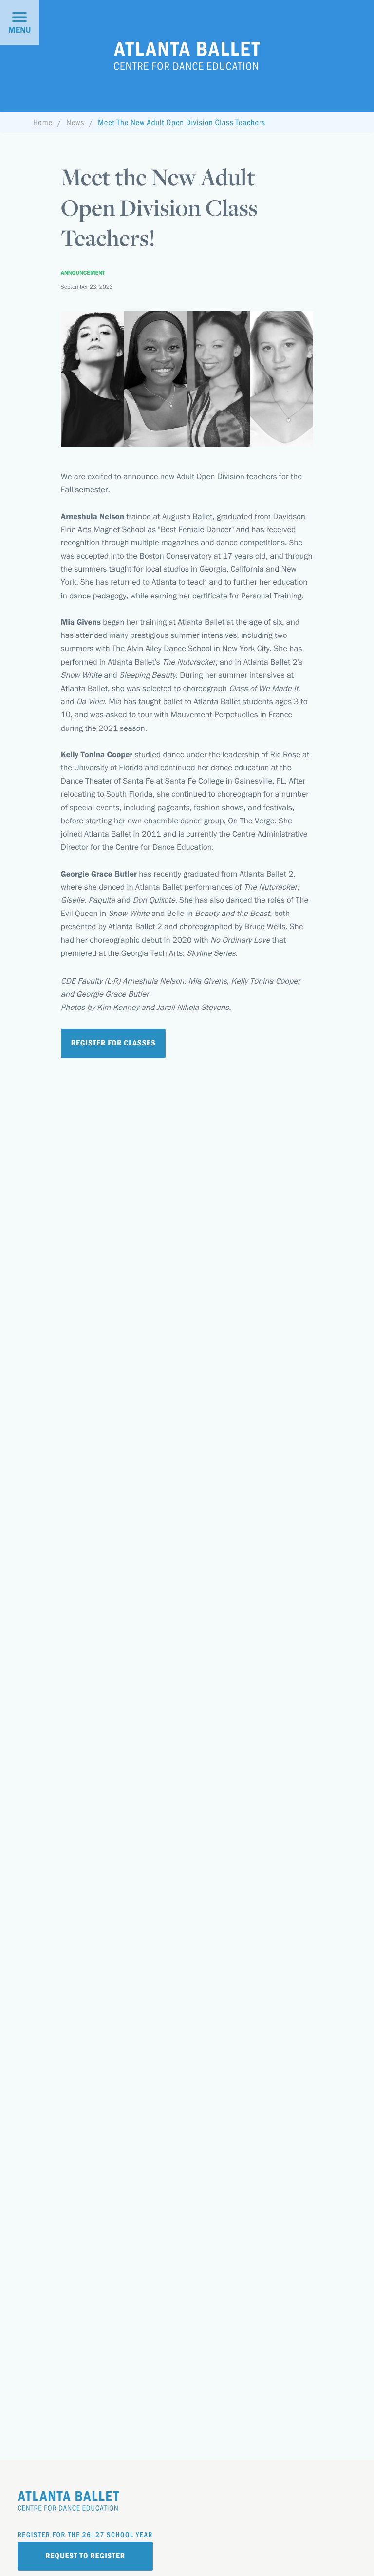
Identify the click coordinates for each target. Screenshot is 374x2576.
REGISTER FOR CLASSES (113, 1043)
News (75, 122)
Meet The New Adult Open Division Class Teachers (182, 122)
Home (43, 122)
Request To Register (85, 2556)
